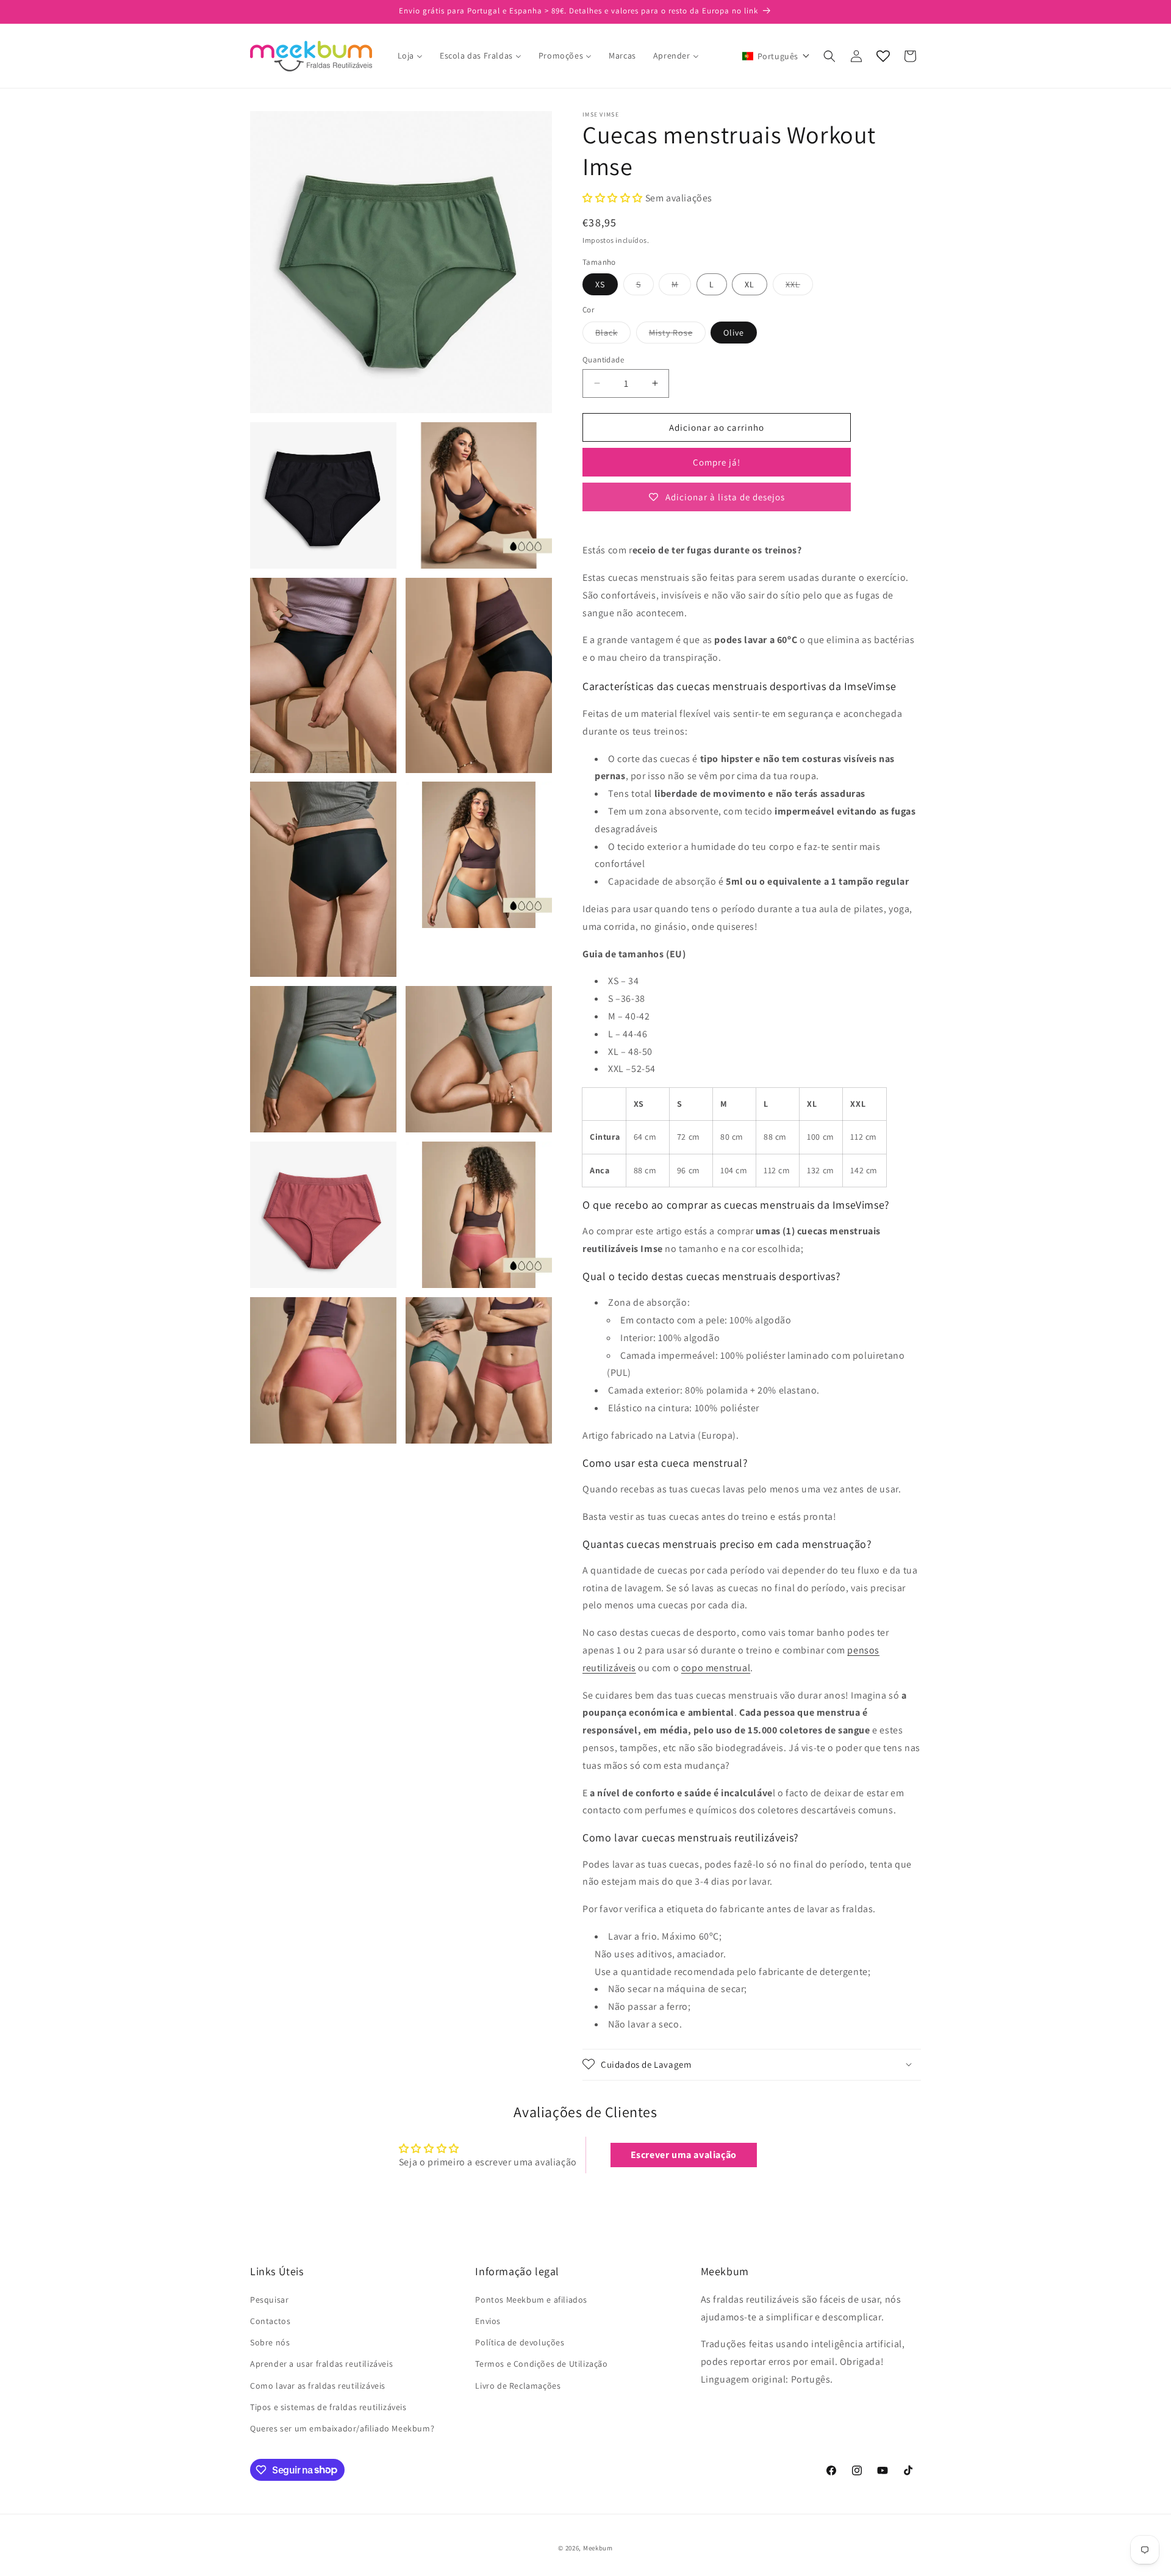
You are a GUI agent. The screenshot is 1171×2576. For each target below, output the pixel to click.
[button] (776, 56)
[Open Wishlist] (883, 56)
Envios (488, 2320)
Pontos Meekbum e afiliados (531, 2299)
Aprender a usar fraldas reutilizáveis (321, 2364)
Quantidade (603, 359)
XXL (799, 287)
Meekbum (598, 2548)
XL (750, 284)
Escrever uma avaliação (684, 2155)
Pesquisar (269, 2299)
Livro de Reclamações (518, 2385)
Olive (734, 332)
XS (600, 284)
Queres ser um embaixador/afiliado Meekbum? (342, 2428)
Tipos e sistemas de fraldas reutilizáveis (328, 2406)
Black (613, 334)
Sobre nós (270, 2342)
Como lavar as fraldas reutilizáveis (318, 2385)
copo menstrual (716, 1667)
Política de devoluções (520, 2342)
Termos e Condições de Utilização (541, 2364)
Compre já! (717, 462)
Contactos (270, 2320)
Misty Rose (677, 334)
